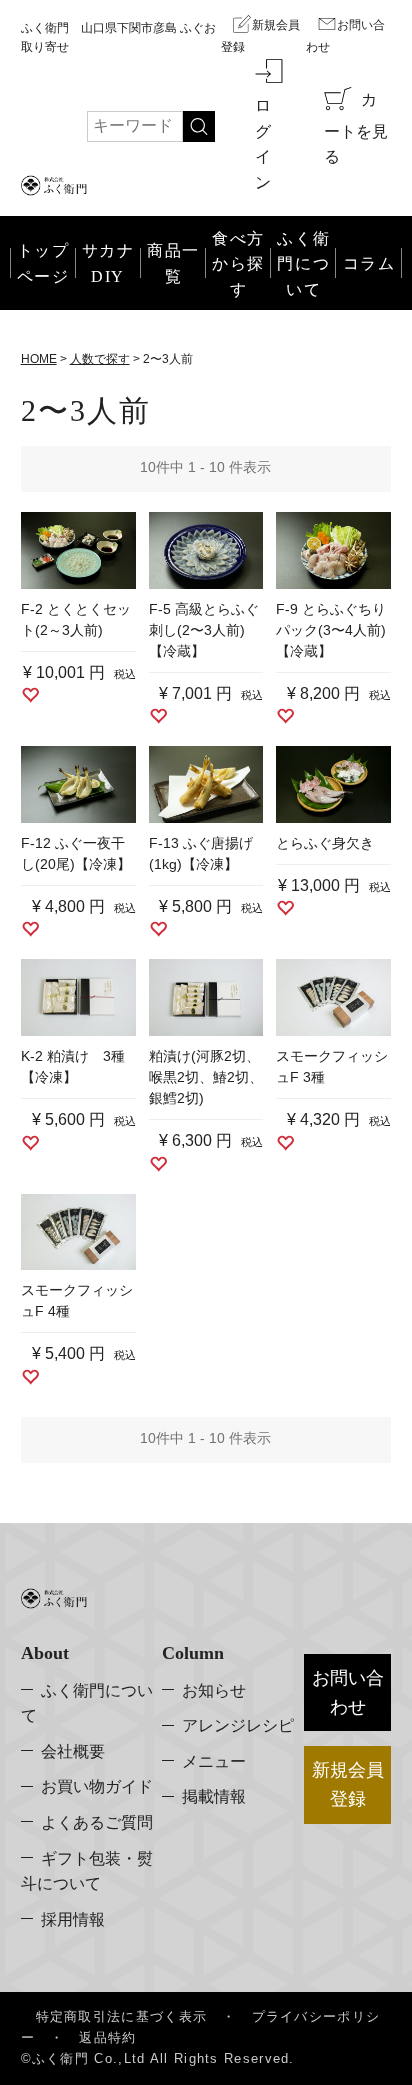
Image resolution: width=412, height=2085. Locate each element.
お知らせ (214, 1690)
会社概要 (73, 1751)
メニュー (214, 1761)
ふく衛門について (87, 1703)
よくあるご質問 (97, 1822)
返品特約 (107, 2037)
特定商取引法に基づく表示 (122, 2016)
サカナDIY (108, 263)
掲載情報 (214, 1796)
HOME (39, 359)
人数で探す (100, 359)
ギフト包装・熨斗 (87, 1871)
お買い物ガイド (97, 1786)
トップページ (43, 263)
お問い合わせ (345, 36)
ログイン (263, 144)
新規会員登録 (260, 36)
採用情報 (73, 1919)
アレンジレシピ (238, 1725)
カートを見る (356, 127)
